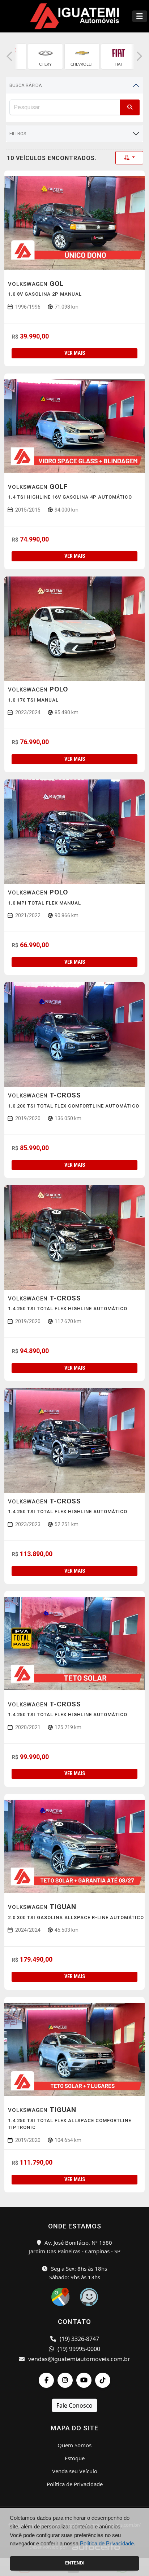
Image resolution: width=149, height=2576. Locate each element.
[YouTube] (84, 2380)
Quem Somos (74, 2445)
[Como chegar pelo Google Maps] (61, 2296)
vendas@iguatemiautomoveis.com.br (78, 2359)
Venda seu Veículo (75, 2471)
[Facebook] (46, 2380)
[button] (9, 56)
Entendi (75, 2563)
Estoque (75, 2458)
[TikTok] (103, 2380)
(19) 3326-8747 (79, 2339)
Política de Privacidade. (108, 2543)
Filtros (18, 134)
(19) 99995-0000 (78, 2349)
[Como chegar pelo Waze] (89, 2296)
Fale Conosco (74, 2405)
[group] (45, 56)
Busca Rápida (26, 85)
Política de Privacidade (75, 2484)
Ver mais (75, 353)
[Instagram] (65, 2380)
